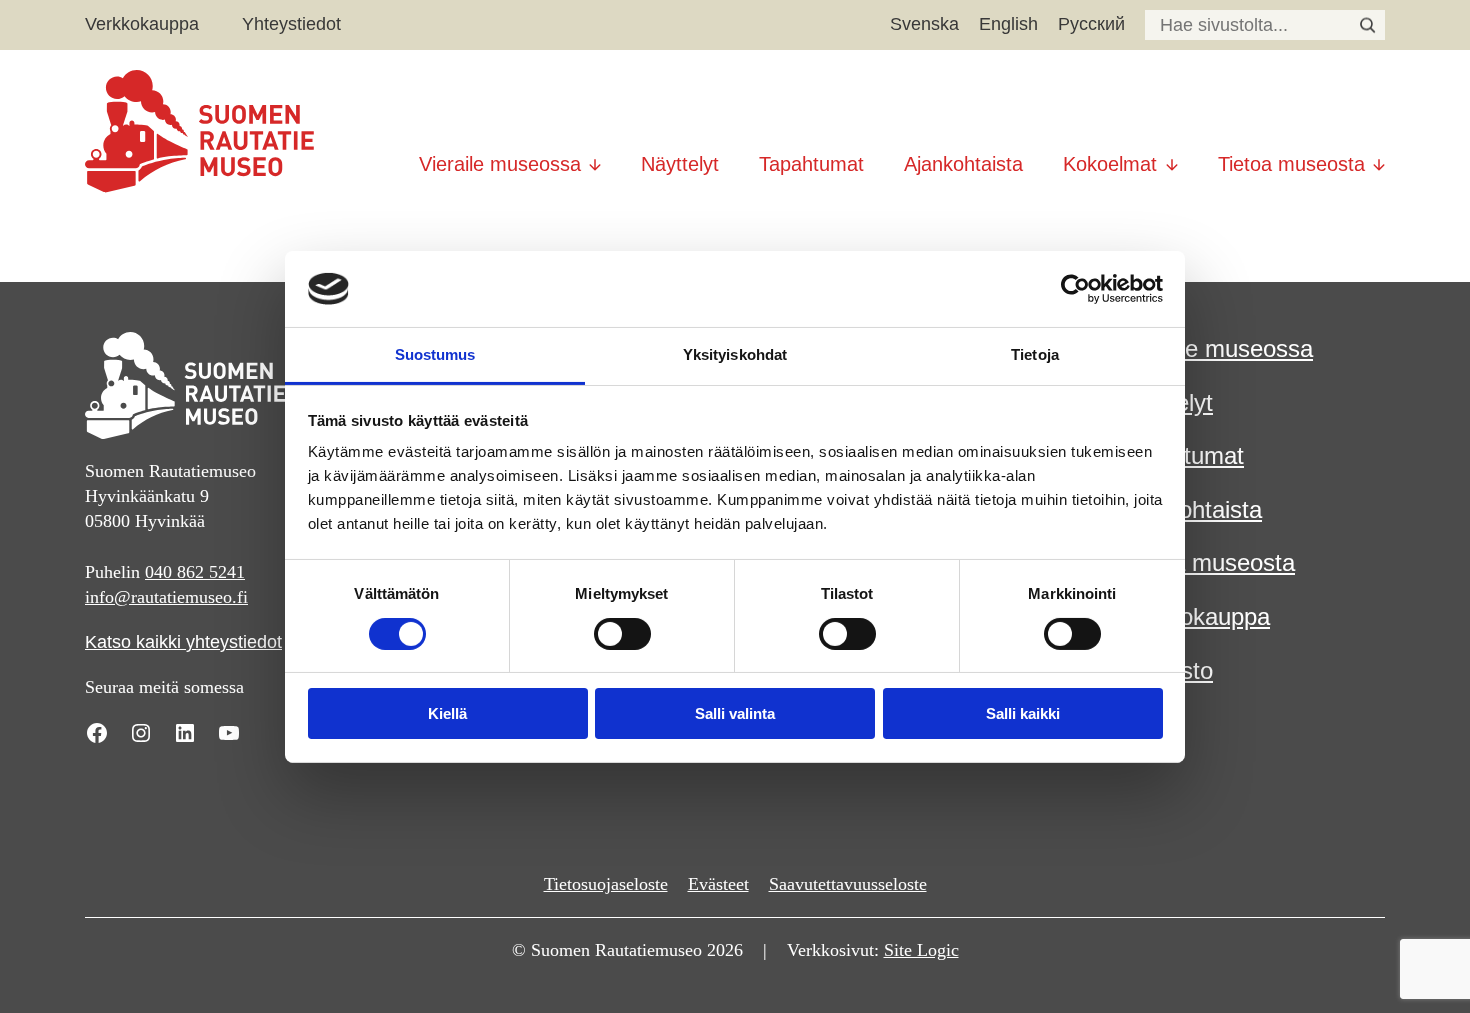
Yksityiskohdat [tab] (735, 354)
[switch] (622, 634)
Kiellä (447, 713)
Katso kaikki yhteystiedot (183, 642)
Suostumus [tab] (435, 354)
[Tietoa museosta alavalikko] (1379, 156)
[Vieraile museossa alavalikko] (595, 156)
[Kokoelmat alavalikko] (1172, 156)
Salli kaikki (1023, 713)
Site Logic (921, 950)
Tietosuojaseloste (606, 884)
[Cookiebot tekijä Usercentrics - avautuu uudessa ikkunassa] (1075, 289)
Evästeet (718, 884)
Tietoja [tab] (1035, 354)
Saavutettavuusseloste (848, 884)
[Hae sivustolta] (1367, 25)
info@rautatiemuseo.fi (166, 597)
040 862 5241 (195, 572)
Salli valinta (735, 713)
